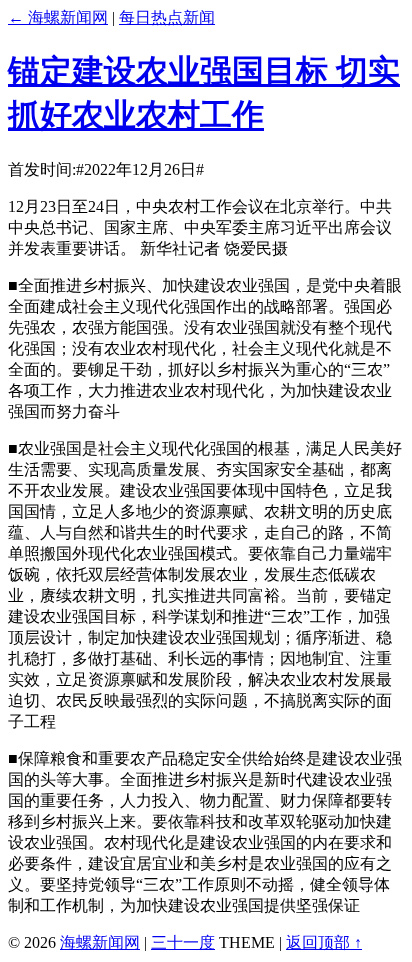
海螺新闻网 (100, 942)
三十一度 (183, 942)
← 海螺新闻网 (58, 17)
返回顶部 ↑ (324, 942)
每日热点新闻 (167, 17)
